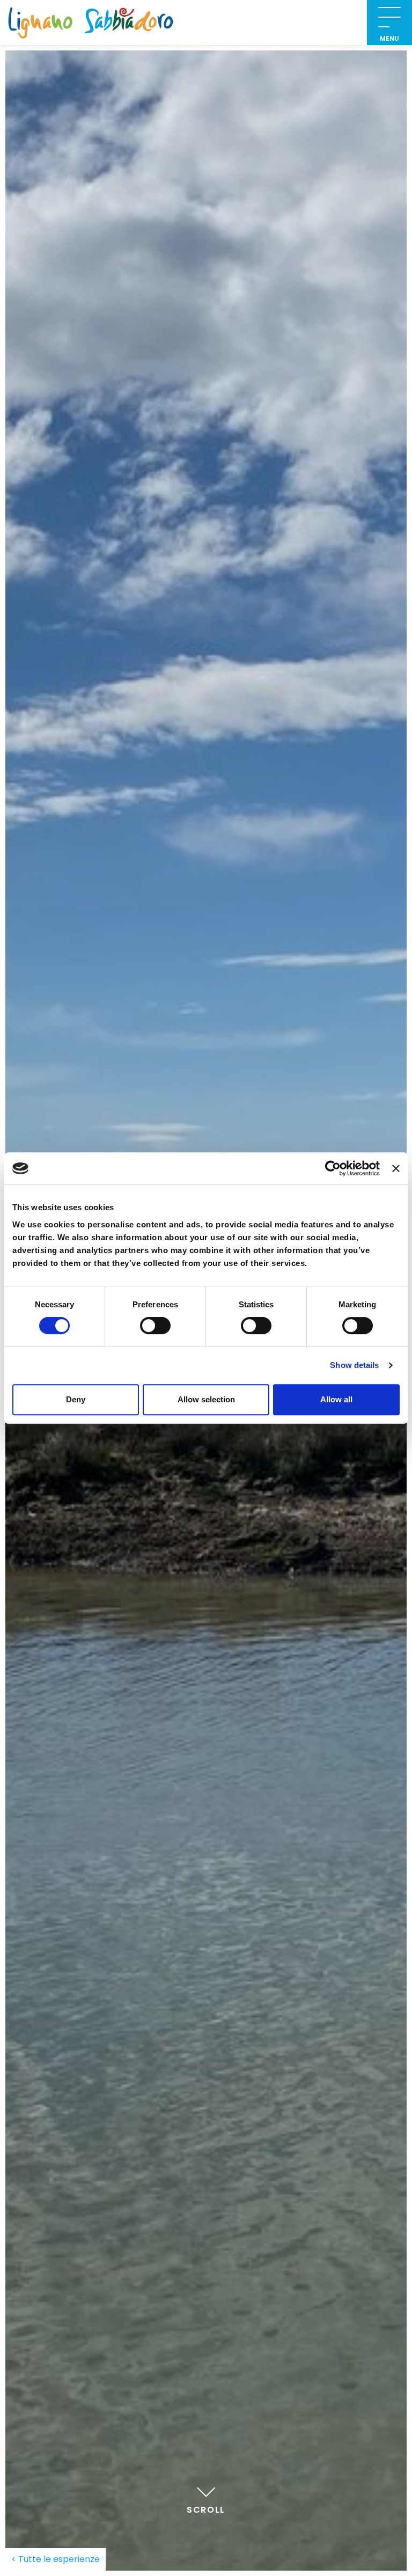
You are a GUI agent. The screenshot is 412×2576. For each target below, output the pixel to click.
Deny (76, 1399)
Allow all (336, 1399)
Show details (354, 1365)
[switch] (155, 1326)
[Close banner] (396, 1168)
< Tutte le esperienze (56, 2559)
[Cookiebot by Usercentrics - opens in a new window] (333, 1168)
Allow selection (206, 1399)
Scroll (206, 2510)
